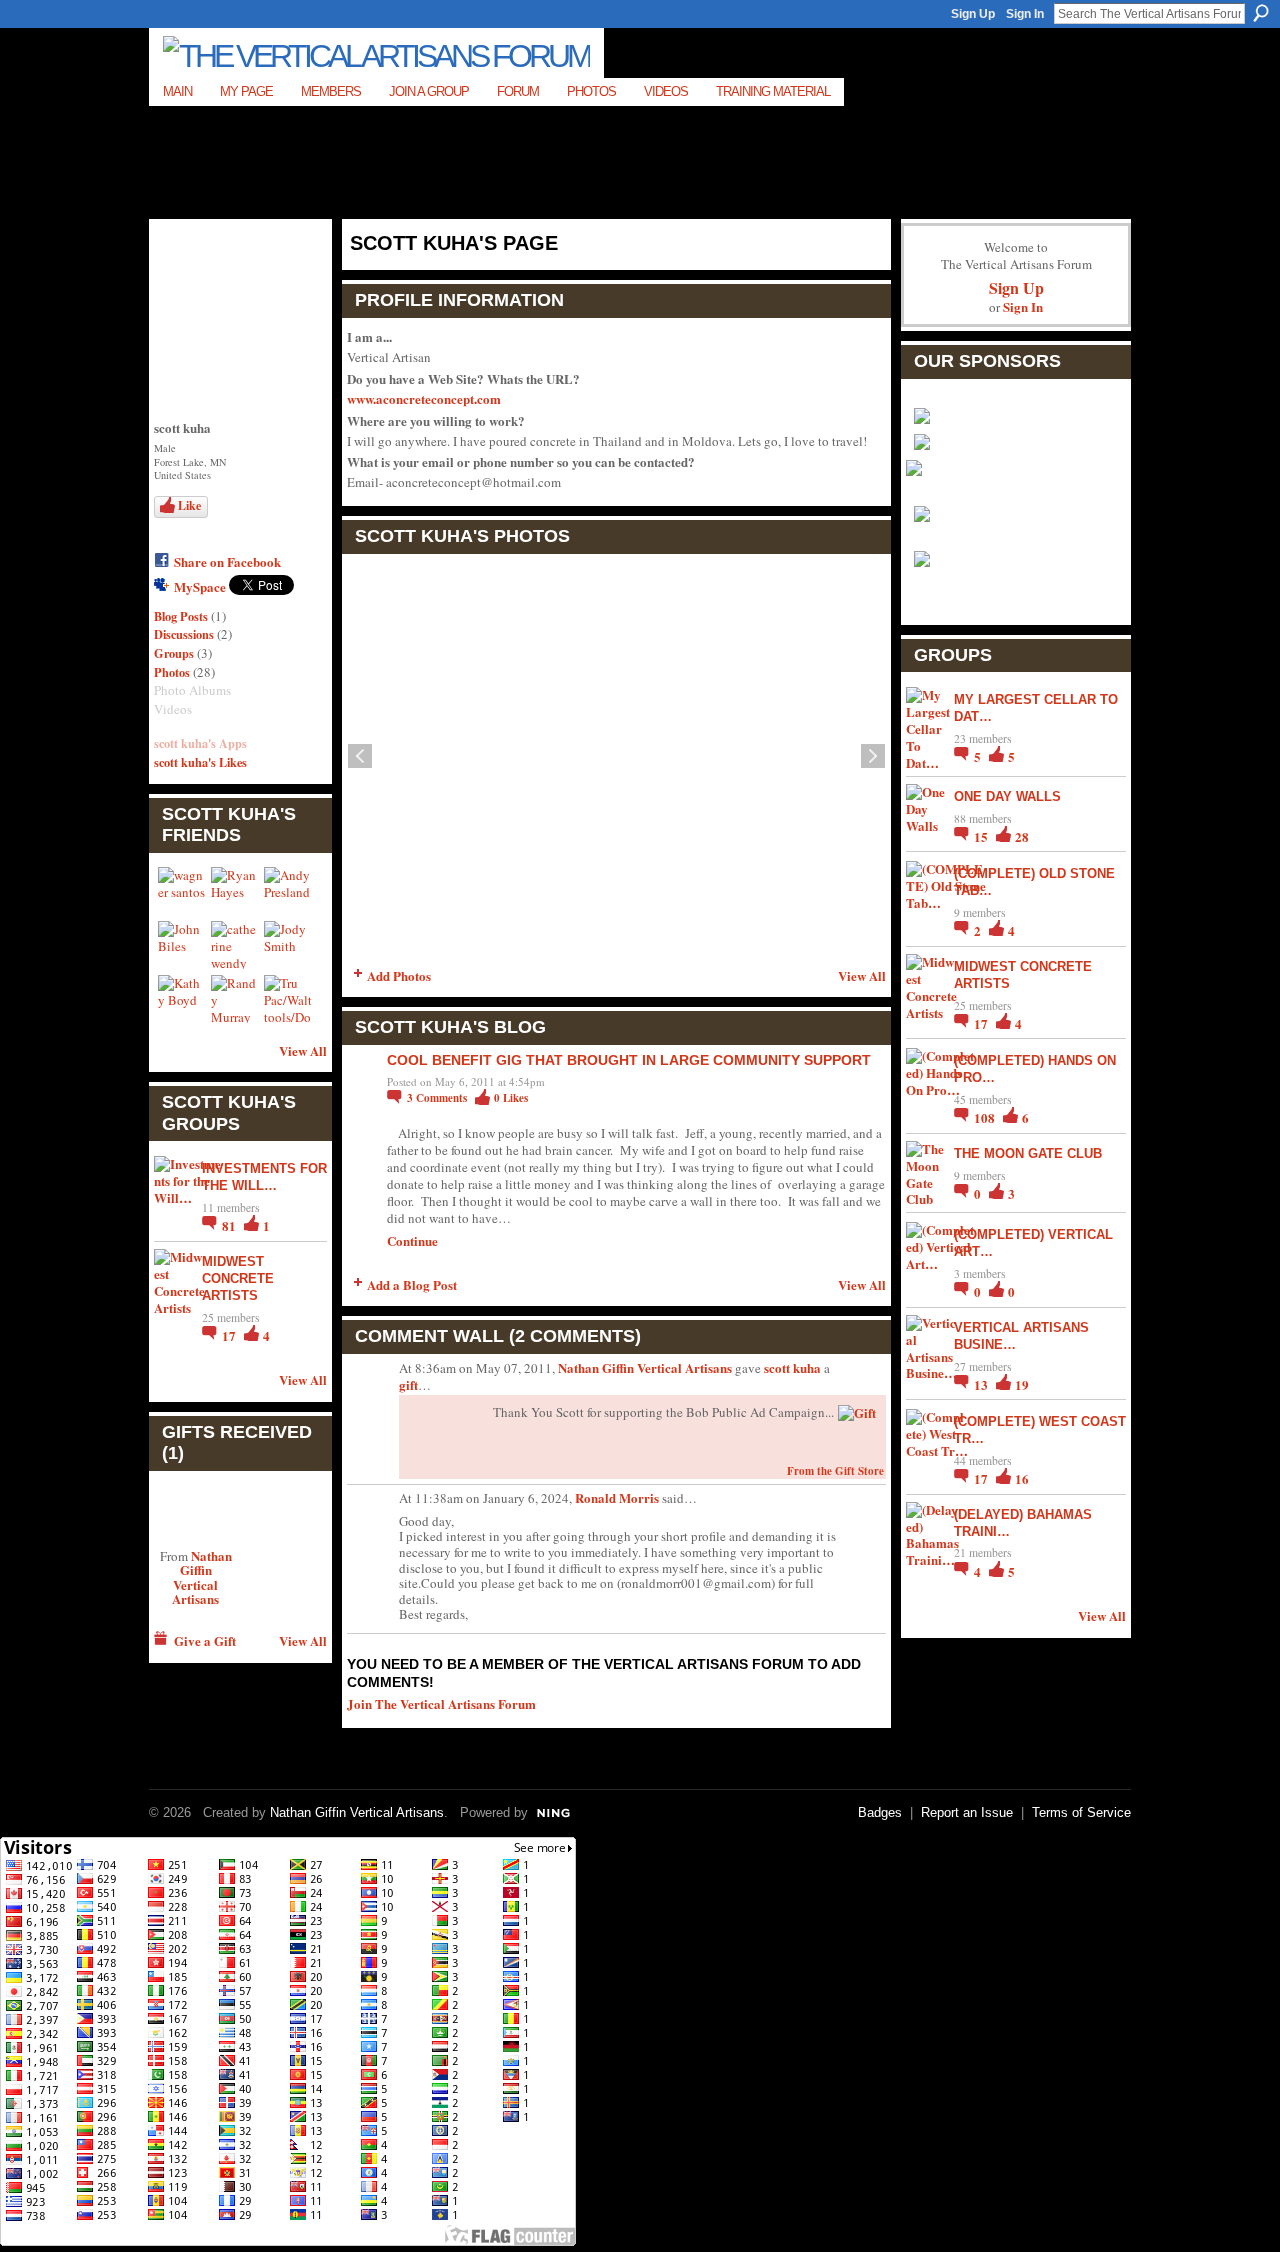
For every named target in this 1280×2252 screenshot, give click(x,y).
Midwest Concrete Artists (238, 1278)
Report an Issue (967, 1812)
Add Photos (399, 975)
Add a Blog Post (412, 1284)
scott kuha (792, 1367)
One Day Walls (1007, 796)
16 (1022, 1478)
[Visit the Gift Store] (857, 1410)
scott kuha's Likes (200, 762)
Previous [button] (360, 756)
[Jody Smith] (288, 945)
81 (230, 1225)
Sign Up (973, 14)
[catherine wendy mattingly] (235, 945)
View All (303, 1050)
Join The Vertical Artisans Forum (441, 1703)
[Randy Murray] (235, 999)
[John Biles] (182, 945)
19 (1022, 1384)
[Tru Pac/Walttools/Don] (288, 999)
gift (408, 1384)
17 (230, 1335)
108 (986, 1117)
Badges (880, 1812)
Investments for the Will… (264, 1177)
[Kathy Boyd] (182, 999)
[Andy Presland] (288, 891)
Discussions (184, 634)
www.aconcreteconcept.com (424, 398)
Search (1261, 13)
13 (982, 1384)
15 (982, 836)
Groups (174, 653)
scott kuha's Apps (200, 743)
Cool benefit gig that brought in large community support (629, 1060)
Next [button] (873, 756)
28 (1022, 836)
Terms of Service (1081, 1812)
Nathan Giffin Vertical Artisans (202, 1577)
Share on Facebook (227, 561)
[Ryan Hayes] (235, 891)
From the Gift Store (835, 1471)
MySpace (200, 586)
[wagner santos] (182, 891)
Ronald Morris (617, 1497)
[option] (616, 756)
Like (189, 505)
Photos (172, 672)
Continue (412, 1240)
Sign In (1025, 14)
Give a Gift (205, 1640)
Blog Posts (181, 616)
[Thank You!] (195, 1509)
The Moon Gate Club (1028, 1153)
